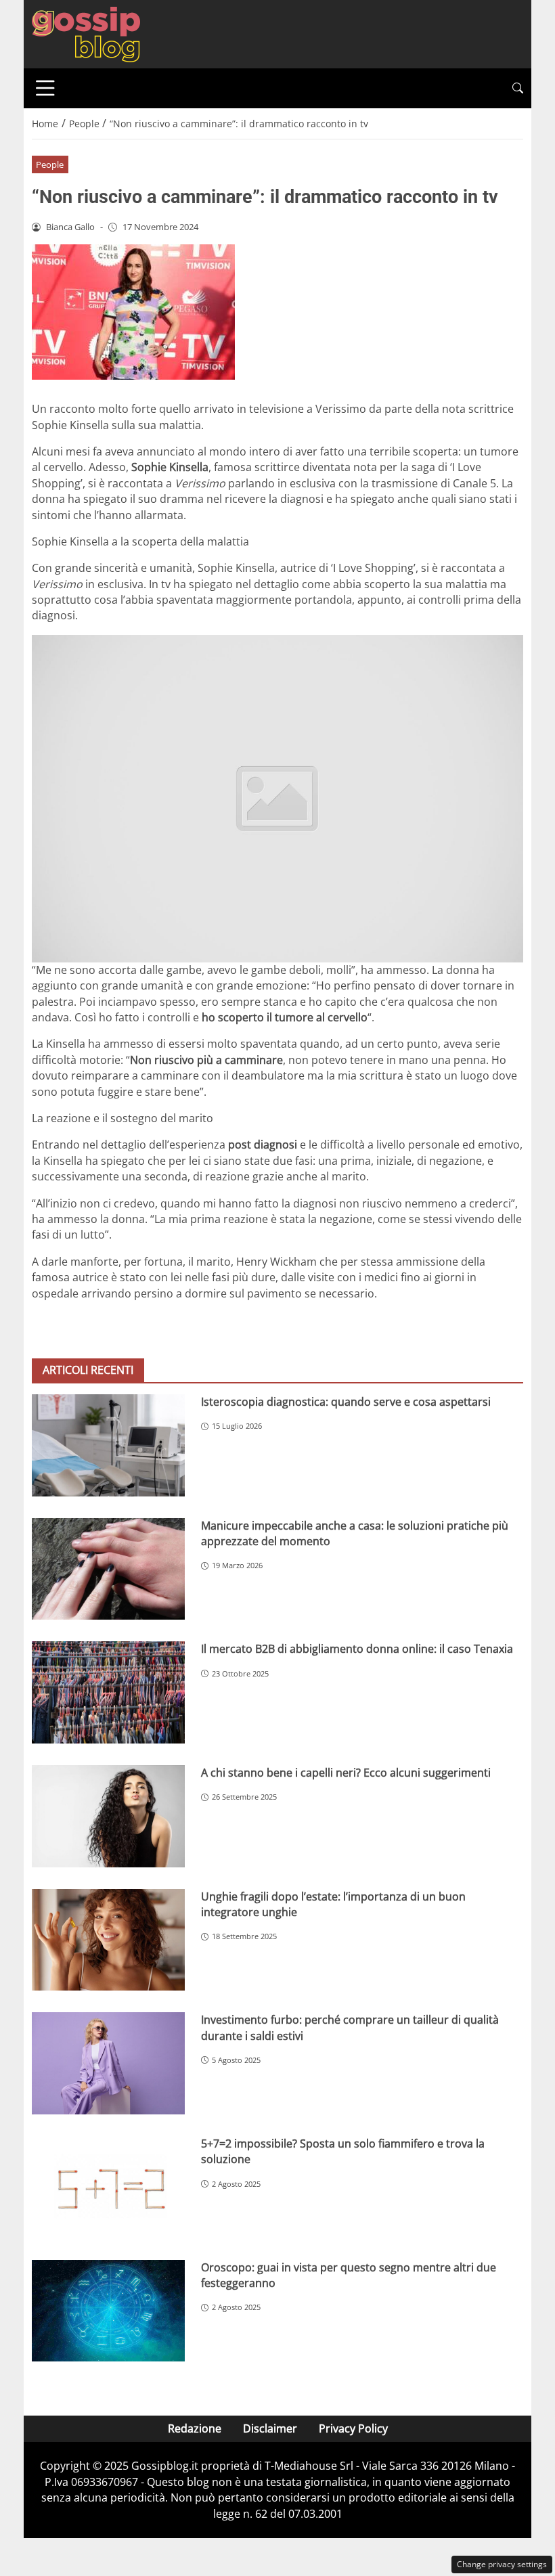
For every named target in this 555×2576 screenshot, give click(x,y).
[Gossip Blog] (86, 33)
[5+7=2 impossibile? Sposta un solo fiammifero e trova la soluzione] (108, 2187)
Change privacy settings (502, 2564)
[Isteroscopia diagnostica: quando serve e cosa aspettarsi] (108, 1445)
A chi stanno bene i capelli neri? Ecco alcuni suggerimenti (346, 1773)
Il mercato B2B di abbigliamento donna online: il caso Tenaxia (357, 1649)
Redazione (195, 2428)
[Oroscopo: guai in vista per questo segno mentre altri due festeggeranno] (108, 2311)
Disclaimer (270, 2428)
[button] (518, 88)
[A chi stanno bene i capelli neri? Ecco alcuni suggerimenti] (108, 1816)
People (50, 164)
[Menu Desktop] (45, 88)
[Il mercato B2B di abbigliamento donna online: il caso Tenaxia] (108, 1692)
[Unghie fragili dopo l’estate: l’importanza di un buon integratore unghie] (108, 1940)
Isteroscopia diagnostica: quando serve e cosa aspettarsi (346, 1402)
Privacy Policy (353, 2428)
